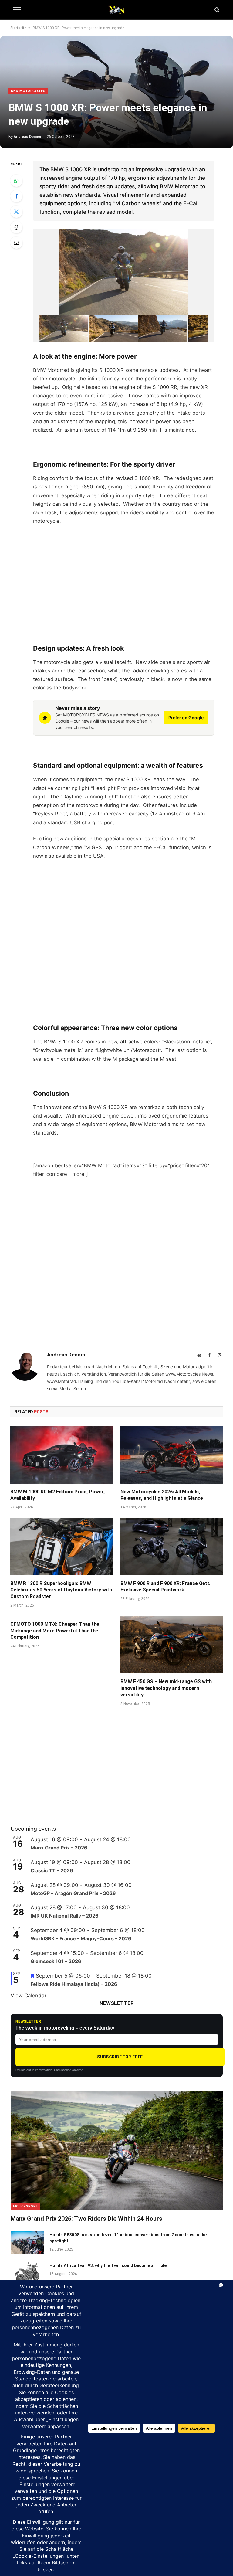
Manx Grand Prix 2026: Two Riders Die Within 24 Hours (86, 2219)
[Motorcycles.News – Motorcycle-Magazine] (116, 10)
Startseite (18, 28)
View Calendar (29, 1996)
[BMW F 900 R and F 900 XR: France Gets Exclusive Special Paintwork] (172, 1547)
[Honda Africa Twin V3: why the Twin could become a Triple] (27, 2273)
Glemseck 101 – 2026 (56, 1961)
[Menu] (17, 10)
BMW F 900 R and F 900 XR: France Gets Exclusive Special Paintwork (165, 1587)
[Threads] (16, 227)
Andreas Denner (28, 137)
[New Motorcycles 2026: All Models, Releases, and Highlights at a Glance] (172, 1455)
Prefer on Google (186, 718)
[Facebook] (16, 196)
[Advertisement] (124, 576)
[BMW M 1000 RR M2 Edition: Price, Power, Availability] (61, 1455)
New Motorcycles (28, 91)
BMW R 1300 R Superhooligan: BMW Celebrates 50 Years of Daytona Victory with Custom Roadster (61, 1590)
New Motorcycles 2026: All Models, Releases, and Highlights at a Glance (162, 1495)
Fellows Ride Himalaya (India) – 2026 (74, 1984)
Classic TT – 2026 (52, 1870)
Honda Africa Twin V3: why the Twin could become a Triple (108, 2265)
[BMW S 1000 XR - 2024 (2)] (113, 329)
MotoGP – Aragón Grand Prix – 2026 (73, 1893)
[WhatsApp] (16, 181)
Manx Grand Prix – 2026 (59, 1848)
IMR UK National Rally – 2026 (65, 1916)
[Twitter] (16, 212)
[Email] (16, 243)
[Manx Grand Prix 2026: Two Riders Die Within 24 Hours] (117, 2150)
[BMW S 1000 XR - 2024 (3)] (163, 329)
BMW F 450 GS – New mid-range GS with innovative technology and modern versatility (166, 1688)
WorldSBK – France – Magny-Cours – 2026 (81, 1938)
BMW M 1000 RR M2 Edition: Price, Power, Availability (57, 1495)
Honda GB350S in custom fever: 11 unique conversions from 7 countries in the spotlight (128, 2238)
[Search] (216, 10)
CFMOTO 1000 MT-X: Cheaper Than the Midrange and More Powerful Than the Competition (55, 1631)
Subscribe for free (120, 2057)
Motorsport (25, 2206)
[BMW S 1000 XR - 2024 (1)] (64, 329)
